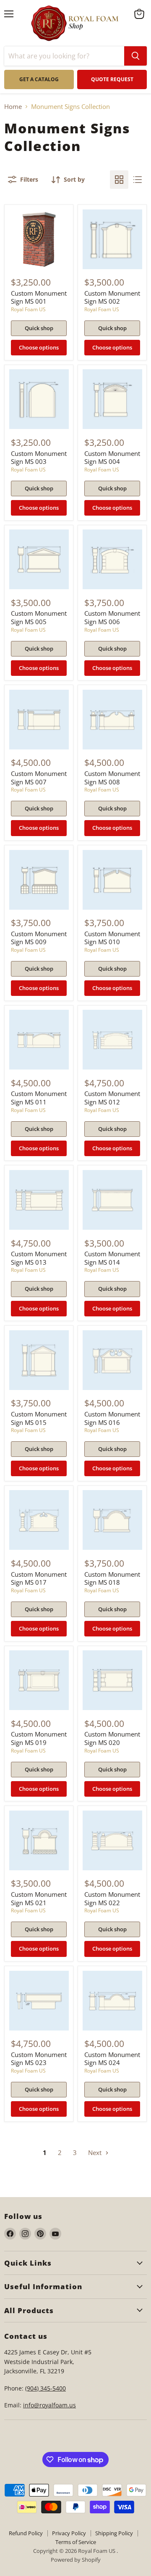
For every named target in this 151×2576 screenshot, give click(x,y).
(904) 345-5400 (46, 2388)
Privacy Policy (69, 2533)
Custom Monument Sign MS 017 (39, 1578)
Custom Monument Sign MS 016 (112, 1418)
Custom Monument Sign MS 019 (39, 1738)
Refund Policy (26, 2533)
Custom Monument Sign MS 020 (112, 1738)
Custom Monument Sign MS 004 (112, 458)
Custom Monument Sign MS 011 (39, 1098)
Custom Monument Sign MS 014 (112, 1258)
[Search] (135, 56)
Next (96, 2152)
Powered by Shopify (76, 2560)
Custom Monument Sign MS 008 (112, 778)
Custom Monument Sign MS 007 (39, 778)
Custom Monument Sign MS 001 (39, 297)
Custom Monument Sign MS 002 (112, 297)
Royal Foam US (28, 309)
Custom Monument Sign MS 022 (112, 1898)
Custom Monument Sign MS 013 (39, 1258)
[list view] (138, 180)
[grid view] (119, 180)
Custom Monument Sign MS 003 (39, 458)
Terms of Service (76, 2542)
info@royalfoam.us (49, 2405)
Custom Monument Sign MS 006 (112, 617)
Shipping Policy (114, 2533)
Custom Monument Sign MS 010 (112, 938)
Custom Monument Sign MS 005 (39, 617)
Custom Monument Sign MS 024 (112, 2059)
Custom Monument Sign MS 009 (39, 938)
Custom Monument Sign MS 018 (112, 1578)
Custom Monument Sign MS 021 (39, 1898)
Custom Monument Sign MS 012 (112, 1098)
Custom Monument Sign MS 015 (39, 1418)
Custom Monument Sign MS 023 (39, 2059)
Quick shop (39, 328)
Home (13, 107)
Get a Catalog (39, 79)
